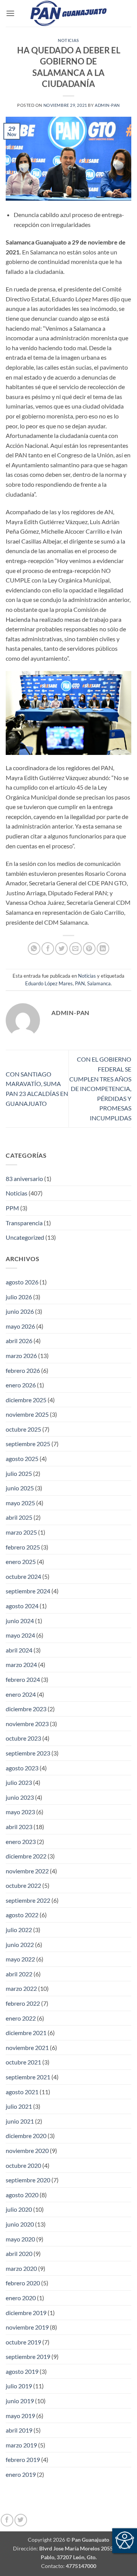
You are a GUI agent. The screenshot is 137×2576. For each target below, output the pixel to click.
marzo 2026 (21, 1356)
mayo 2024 (20, 1635)
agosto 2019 (22, 2371)
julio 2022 (19, 1930)
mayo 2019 (20, 2416)
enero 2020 (21, 2298)
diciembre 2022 (26, 1856)
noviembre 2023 (27, 1724)
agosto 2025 (22, 1459)
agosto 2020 (22, 2195)
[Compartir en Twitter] (61, 949)
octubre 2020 (23, 2165)
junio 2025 (20, 1488)
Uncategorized (25, 1237)
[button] (10, 13)
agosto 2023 (22, 1768)
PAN (80, 983)
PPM (12, 1208)
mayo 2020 (20, 2239)
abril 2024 (19, 1650)
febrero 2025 (23, 1547)
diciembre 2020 (26, 2136)
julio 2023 (19, 1782)
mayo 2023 (20, 1812)
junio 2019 (20, 2401)
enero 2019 (21, 2474)
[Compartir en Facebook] (48, 949)
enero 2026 (21, 1385)
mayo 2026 (20, 1326)
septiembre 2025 (28, 1444)
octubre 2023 (23, 1738)
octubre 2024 (23, 1576)
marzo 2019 (21, 2445)
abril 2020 (19, 2253)
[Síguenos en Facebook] (7, 2520)
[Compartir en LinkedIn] (103, 949)
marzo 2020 (21, 2268)
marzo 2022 (21, 1988)
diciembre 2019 (26, 2313)
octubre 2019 (23, 2342)
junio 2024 (20, 1621)
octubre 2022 (23, 1885)
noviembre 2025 (27, 1414)
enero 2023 (21, 1841)
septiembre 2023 (28, 1753)
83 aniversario (24, 1179)
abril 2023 (19, 1827)
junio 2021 (20, 2121)
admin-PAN (107, 105)
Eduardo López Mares (49, 983)
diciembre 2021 (26, 2033)
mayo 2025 (20, 1503)
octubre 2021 (23, 2062)
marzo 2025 (21, 1532)
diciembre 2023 (26, 1709)
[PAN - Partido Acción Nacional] (68, 14)
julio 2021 (19, 2106)
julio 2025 (19, 1473)
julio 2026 (19, 1297)
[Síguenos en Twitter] (21, 2520)
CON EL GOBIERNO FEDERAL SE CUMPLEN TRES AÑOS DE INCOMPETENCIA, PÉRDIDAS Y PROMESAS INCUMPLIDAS (100, 1088)
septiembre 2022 (28, 1900)
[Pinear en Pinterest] (89, 949)
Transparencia (24, 1223)
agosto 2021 (22, 2092)
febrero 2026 (23, 1370)
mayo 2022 (20, 1959)
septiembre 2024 (28, 1591)
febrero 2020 (23, 2283)
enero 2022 (21, 2018)
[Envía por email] (76, 949)
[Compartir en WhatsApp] (34, 949)
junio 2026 (20, 1311)
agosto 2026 (22, 1282)
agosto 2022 (22, 1915)
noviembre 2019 (27, 2327)
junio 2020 (20, 2224)
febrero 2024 (23, 1679)
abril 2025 (19, 1517)
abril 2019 (19, 2430)
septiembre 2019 (28, 2356)
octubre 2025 (23, 1429)
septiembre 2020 (28, 2180)
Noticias (68, 40)
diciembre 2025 (26, 1400)
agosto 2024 (22, 1606)
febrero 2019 (23, 2459)
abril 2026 (19, 1341)
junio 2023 (20, 1797)
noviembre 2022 (27, 1871)
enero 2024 (21, 1694)
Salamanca (99, 983)
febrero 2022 (23, 2003)
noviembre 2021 (27, 2047)
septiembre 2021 (28, 2077)
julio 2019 (19, 2386)
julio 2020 (19, 2209)
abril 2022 (19, 1974)
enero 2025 (21, 1562)
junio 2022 (20, 1944)
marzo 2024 (21, 1665)
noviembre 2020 (27, 2150)
